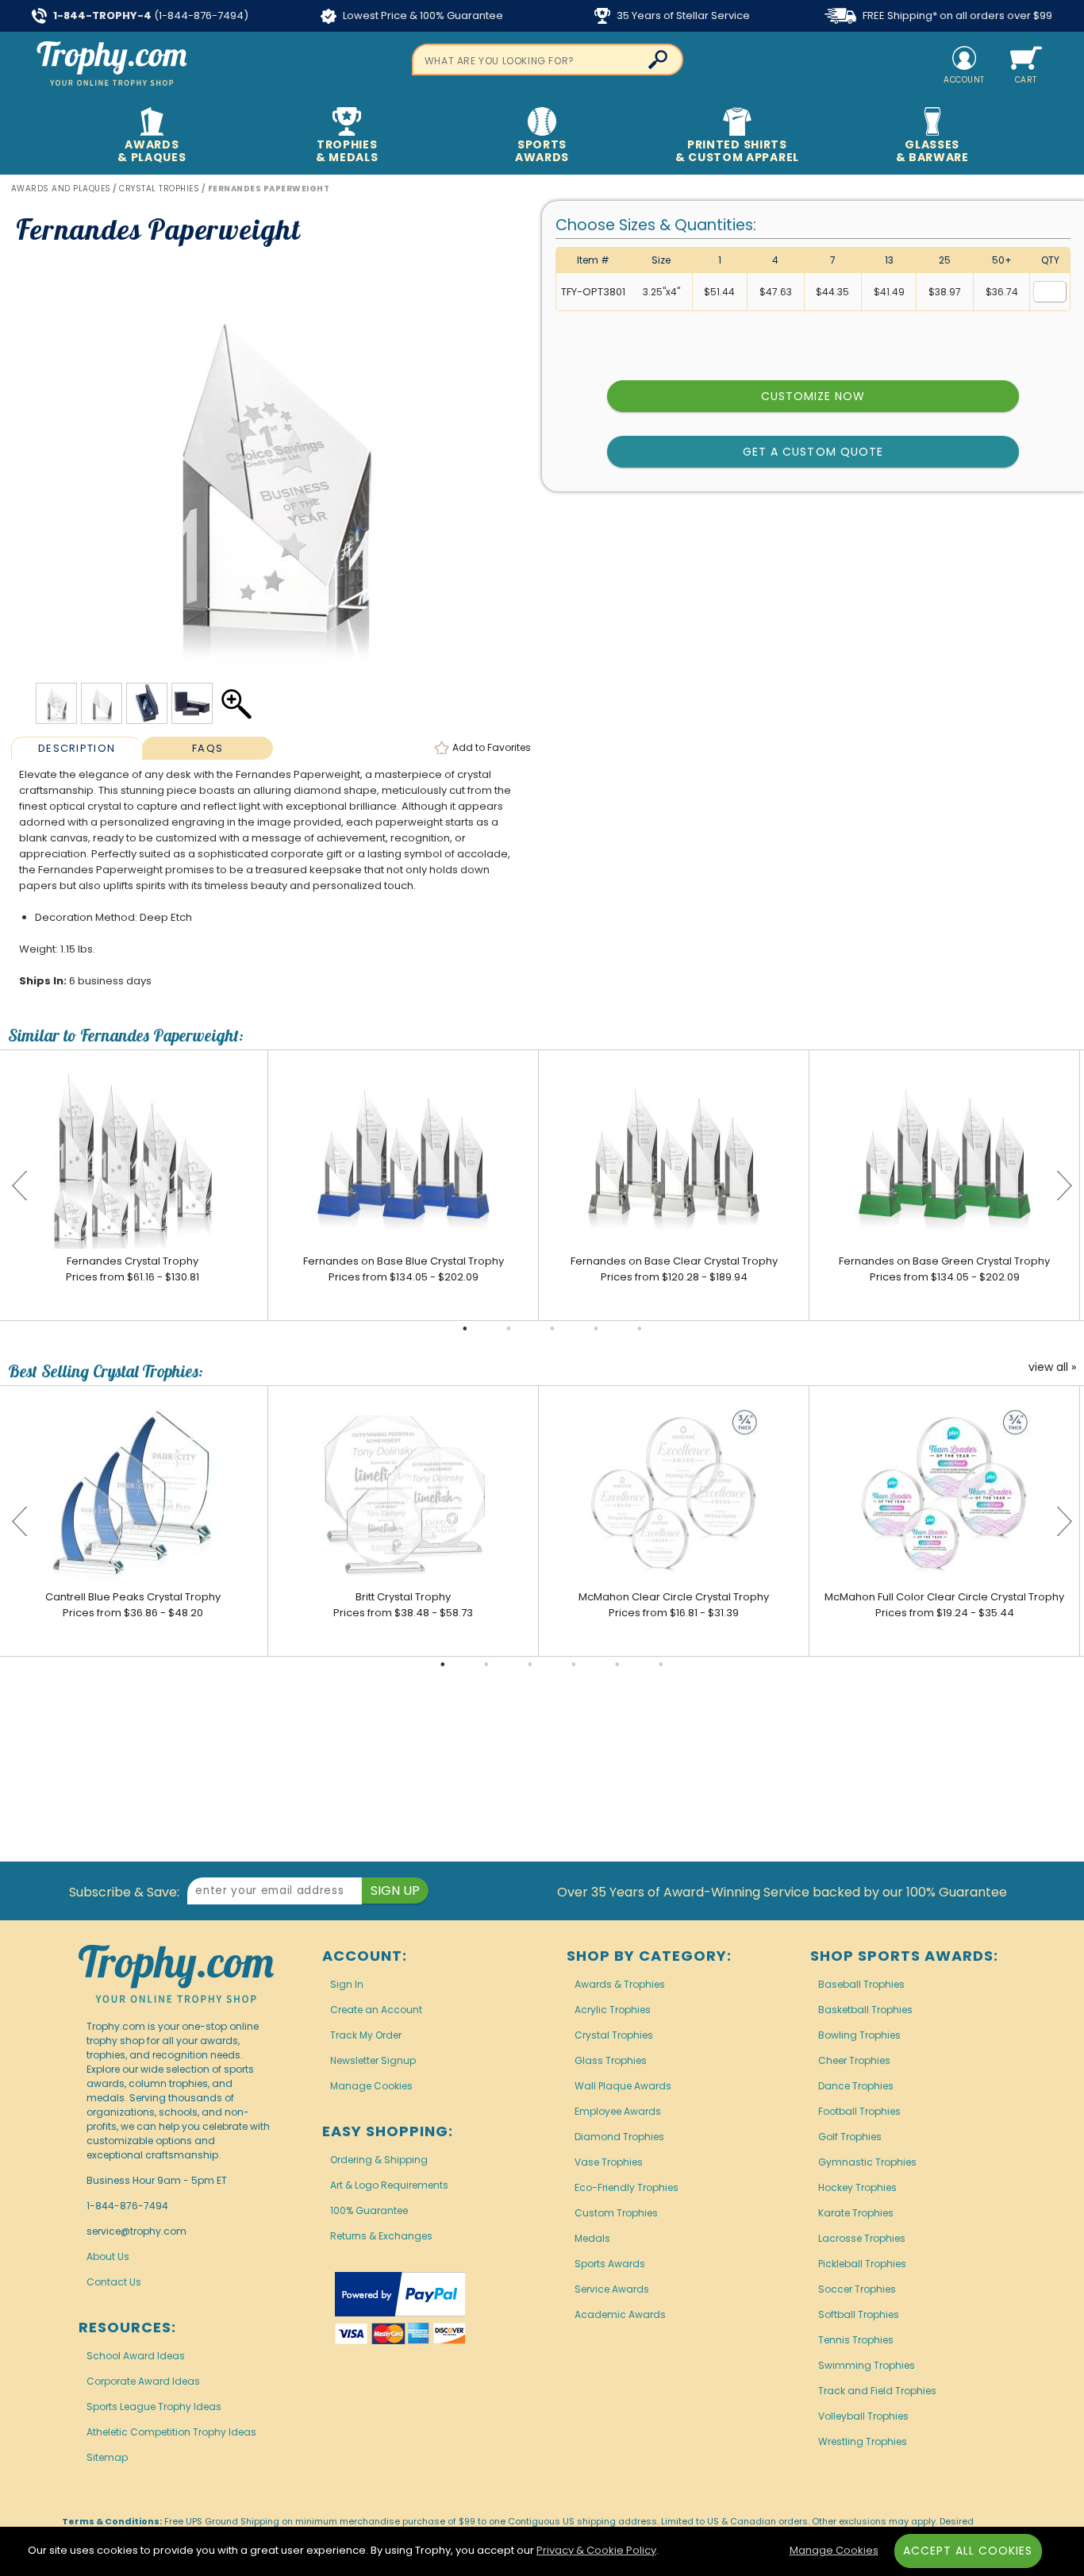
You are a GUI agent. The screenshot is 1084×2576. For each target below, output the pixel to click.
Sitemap (107, 2457)
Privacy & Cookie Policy (596, 2550)
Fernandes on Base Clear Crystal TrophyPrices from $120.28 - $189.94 (674, 1269)
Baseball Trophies (861, 1984)
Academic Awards (620, 2314)
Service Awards (612, 2289)
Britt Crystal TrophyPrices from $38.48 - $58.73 (403, 1605)
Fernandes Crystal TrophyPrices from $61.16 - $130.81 (133, 1269)
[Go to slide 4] (596, 1329)
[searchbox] (548, 60)
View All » (1052, 1368)
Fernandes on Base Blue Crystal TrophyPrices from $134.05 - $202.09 (404, 1269)
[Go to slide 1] (465, 1329)
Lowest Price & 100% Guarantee (422, 15)
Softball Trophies (859, 2314)
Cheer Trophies (854, 2060)
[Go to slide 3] (552, 1329)
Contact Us (114, 2282)
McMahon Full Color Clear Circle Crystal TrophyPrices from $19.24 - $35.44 (944, 1605)
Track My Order (366, 2035)
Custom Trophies (616, 2213)
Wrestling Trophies (863, 2441)
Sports (542, 151)
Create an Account (376, 2010)
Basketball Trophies (865, 2010)
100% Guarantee (369, 2210)
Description (77, 748)
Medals (592, 2238)
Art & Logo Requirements (389, 2185)
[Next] (1064, 1185)
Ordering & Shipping (379, 2160)
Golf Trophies (850, 2137)
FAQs (208, 748)
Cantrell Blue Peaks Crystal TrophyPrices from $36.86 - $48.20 (133, 1605)
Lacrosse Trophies (862, 2238)
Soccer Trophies (857, 2289)
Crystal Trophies (614, 2035)
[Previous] (20, 1185)
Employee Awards (618, 2111)
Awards (152, 151)
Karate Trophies (856, 2213)
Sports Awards (610, 2264)
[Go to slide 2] (509, 1329)
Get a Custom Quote (813, 452)
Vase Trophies (609, 2162)
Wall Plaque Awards (623, 2086)
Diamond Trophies (619, 2137)
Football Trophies (859, 2111)
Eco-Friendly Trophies (627, 2187)
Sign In (347, 1984)
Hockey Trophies (857, 2187)
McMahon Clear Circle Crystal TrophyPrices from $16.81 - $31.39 (674, 1605)
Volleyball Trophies (863, 2416)
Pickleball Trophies (862, 2264)
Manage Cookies (371, 2086)
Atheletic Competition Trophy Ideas (171, 2432)
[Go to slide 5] (640, 1329)
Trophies (347, 151)
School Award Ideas (136, 2356)
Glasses (932, 151)
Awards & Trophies (620, 1984)
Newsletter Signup (373, 2060)
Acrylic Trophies (613, 2010)
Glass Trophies (611, 2060)
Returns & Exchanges (381, 2236)
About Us (108, 2256)
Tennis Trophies (856, 2340)
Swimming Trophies (867, 2365)
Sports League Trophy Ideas (154, 2407)
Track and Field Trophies (877, 2391)
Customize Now (813, 396)
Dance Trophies (856, 2086)
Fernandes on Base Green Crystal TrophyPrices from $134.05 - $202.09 (944, 1269)
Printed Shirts (737, 151)
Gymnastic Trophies (867, 2162)
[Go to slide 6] (661, 1665)
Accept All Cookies (968, 2551)
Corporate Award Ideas (143, 2381)
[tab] (77, 748)
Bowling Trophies (859, 2035)
